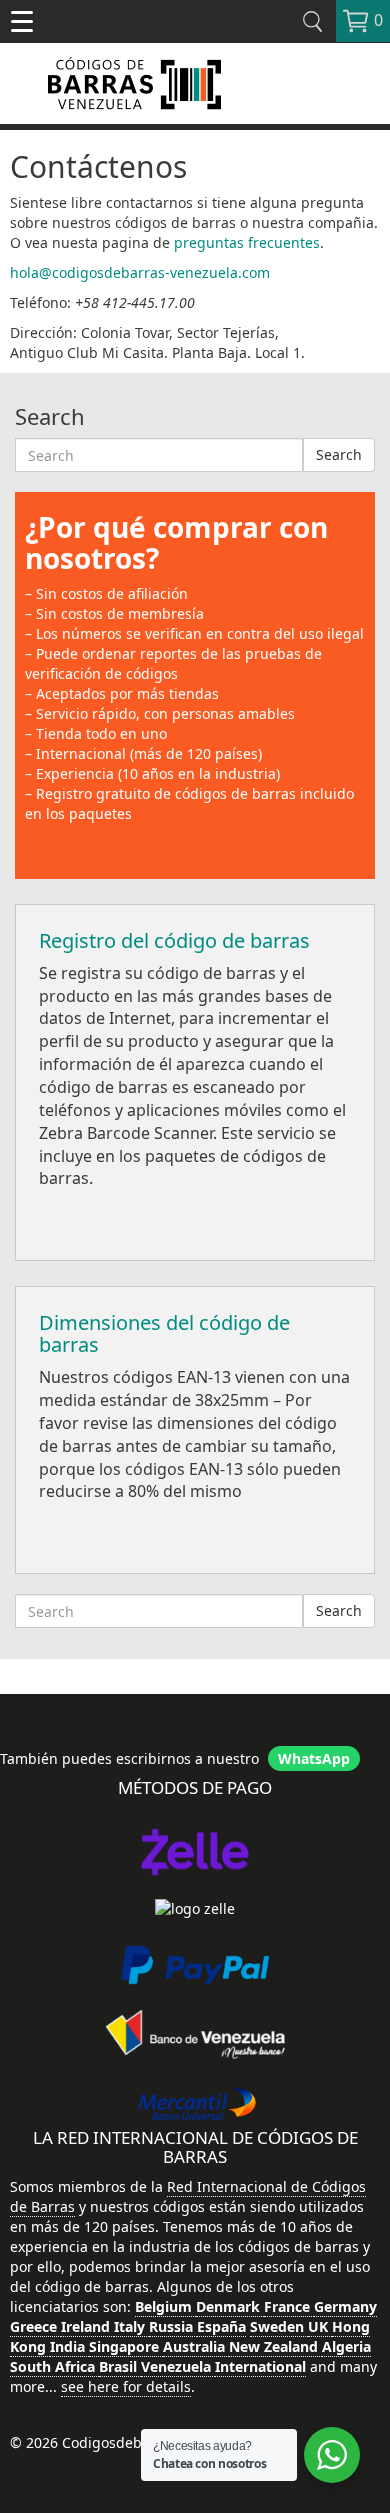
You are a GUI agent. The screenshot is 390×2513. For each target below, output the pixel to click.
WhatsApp (314, 1758)
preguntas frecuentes (247, 242)
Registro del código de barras (174, 940)
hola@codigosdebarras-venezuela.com (140, 272)
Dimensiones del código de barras (164, 1333)
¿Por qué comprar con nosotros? (176, 542)
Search (339, 454)
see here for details (126, 2386)
